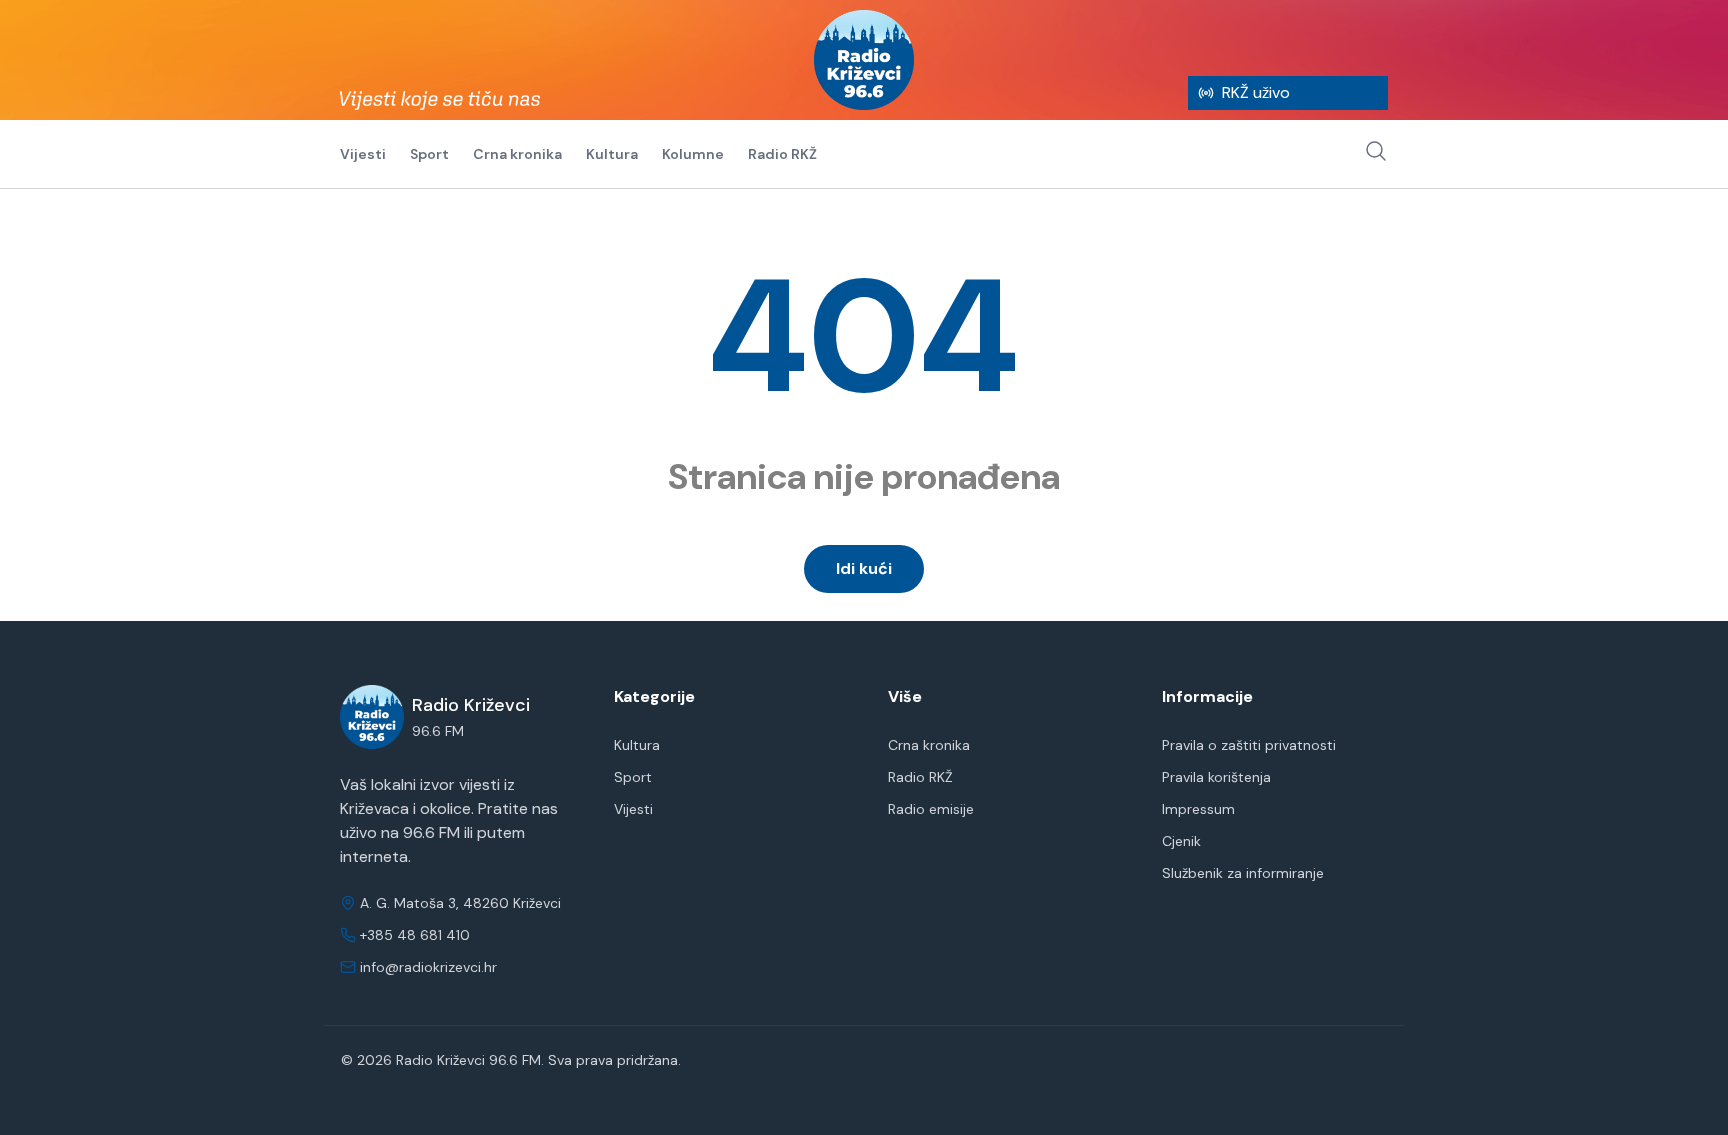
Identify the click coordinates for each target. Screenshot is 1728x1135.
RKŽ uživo (1256, 92)
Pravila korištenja (1216, 777)
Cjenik (1181, 841)
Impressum (1198, 809)
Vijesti (363, 154)
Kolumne (693, 154)
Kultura (612, 154)
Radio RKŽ (782, 154)
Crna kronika (517, 154)
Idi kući (864, 568)
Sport (429, 154)
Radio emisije (931, 809)
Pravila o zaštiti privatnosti (1249, 745)
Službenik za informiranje (1243, 873)
